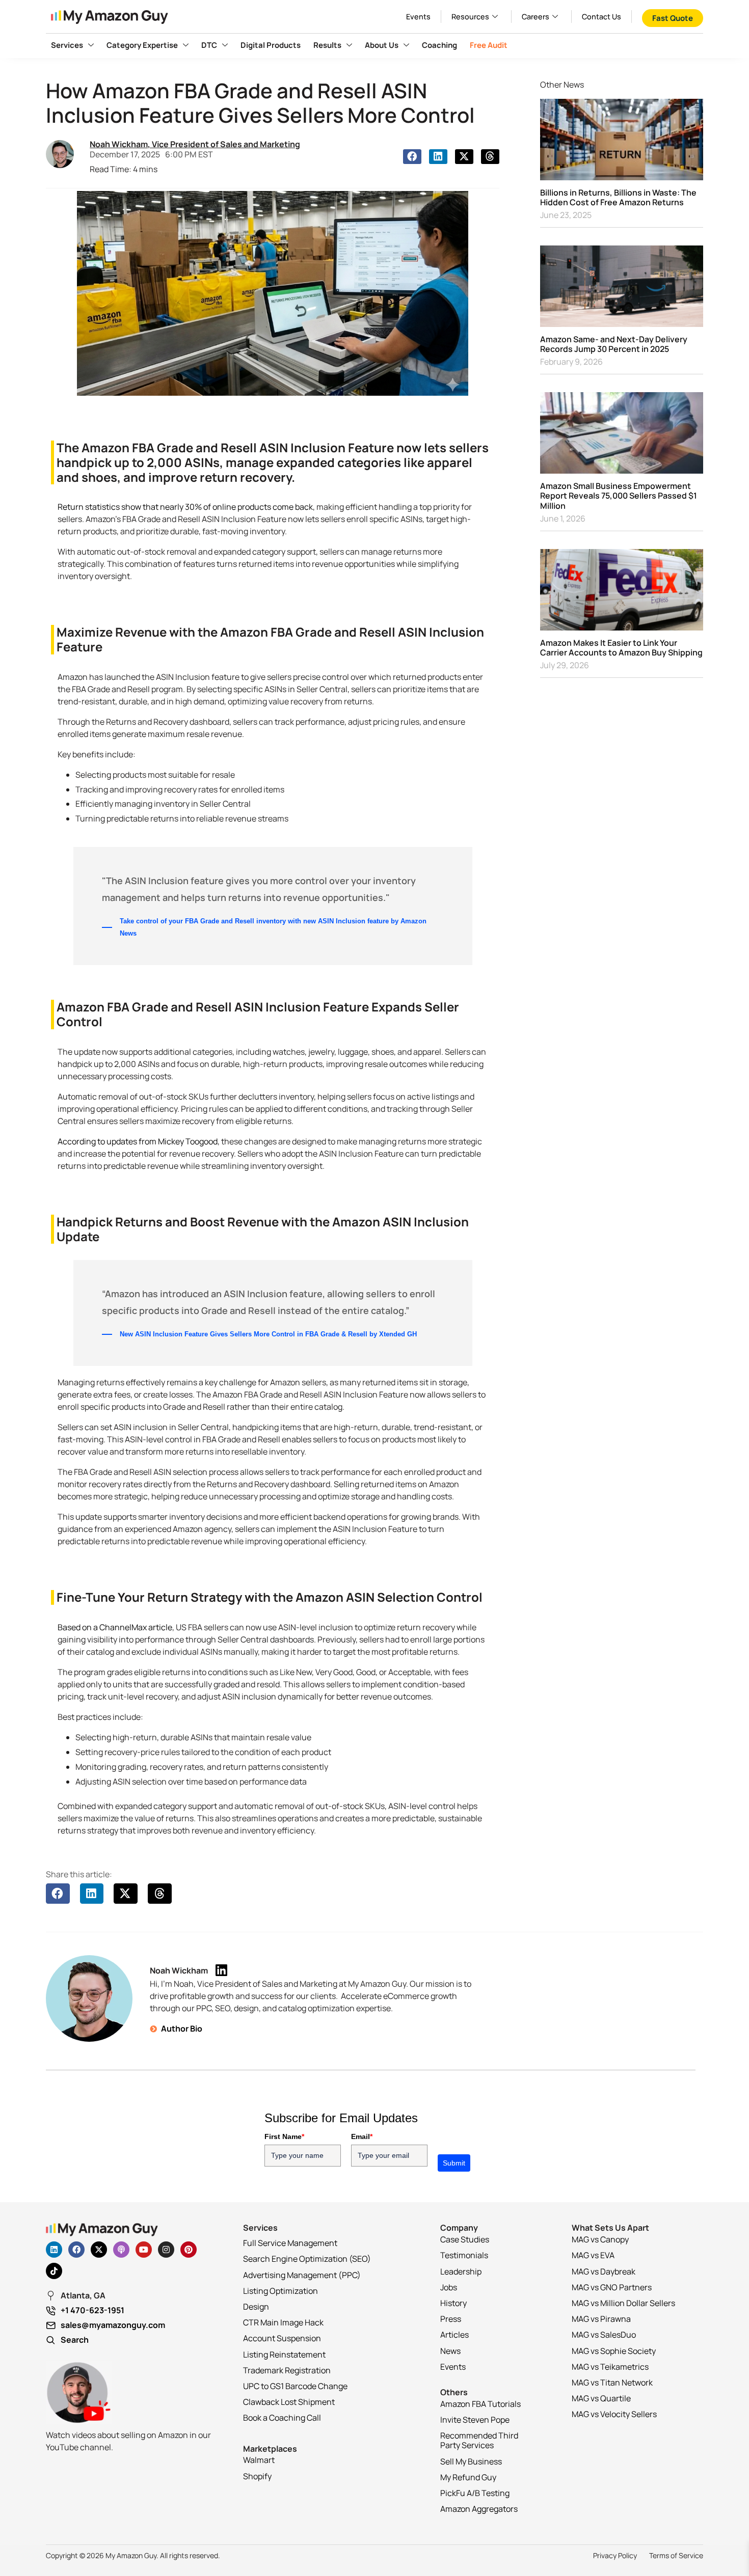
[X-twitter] (99, 2250)
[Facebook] (76, 2250)
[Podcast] (121, 2250)
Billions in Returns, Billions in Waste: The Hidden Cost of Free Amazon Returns (618, 197)
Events (418, 17)
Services (67, 45)
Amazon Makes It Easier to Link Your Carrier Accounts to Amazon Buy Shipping (621, 648)
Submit (454, 2163)
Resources (470, 17)
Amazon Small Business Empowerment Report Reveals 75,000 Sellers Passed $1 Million (619, 496)
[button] (412, 157)
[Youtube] (144, 2250)
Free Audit (489, 45)
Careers (536, 17)
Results (327, 45)
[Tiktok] (54, 2271)
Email (362, 2136)
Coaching (439, 45)
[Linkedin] (54, 2250)
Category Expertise (142, 45)
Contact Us (601, 17)
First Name (284, 2136)
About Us (382, 45)
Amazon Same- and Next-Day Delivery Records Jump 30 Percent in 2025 (614, 344)
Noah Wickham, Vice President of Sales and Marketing (195, 144)
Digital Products (271, 45)
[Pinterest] (189, 2250)
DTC (209, 45)
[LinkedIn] (221, 1970)
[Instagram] (166, 2250)
